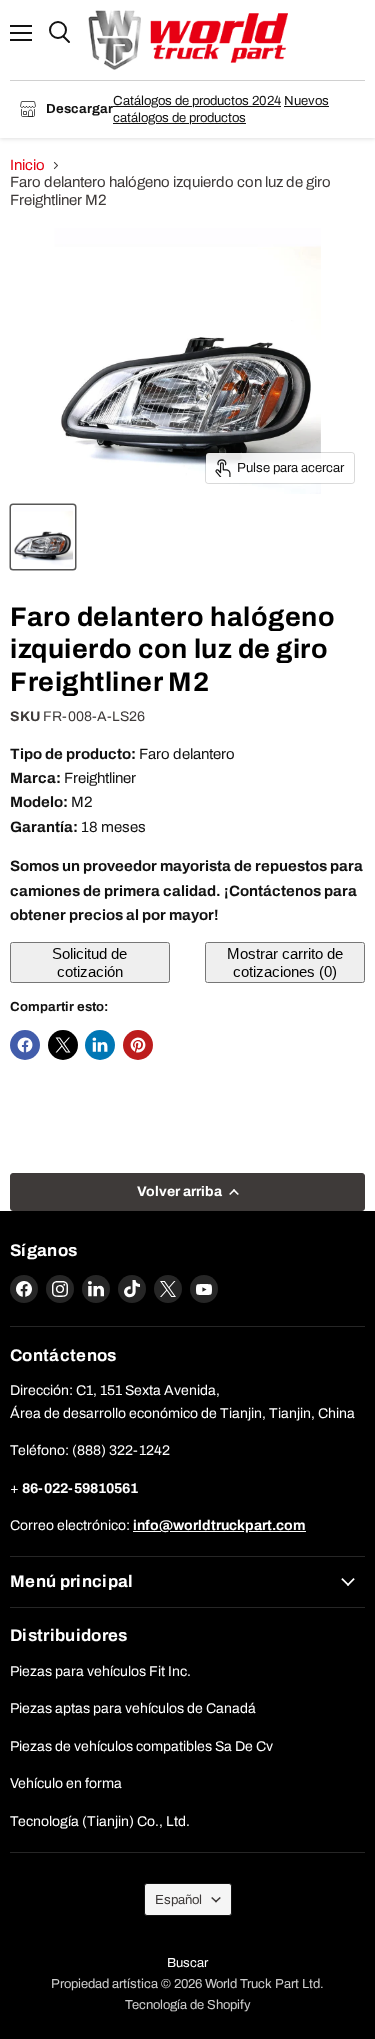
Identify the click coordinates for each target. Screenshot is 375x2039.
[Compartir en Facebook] (25, 1045)
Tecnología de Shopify (188, 2005)
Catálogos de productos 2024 (197, 100)
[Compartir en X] (63, 1045)
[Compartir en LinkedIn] (100, 1045)
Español (178, 1899)
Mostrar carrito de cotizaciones (285, 962)
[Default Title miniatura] (43, 537)
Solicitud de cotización (89, 962)
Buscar (187, 1963)
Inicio (27, 165)
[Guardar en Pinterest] (138, 1045)
